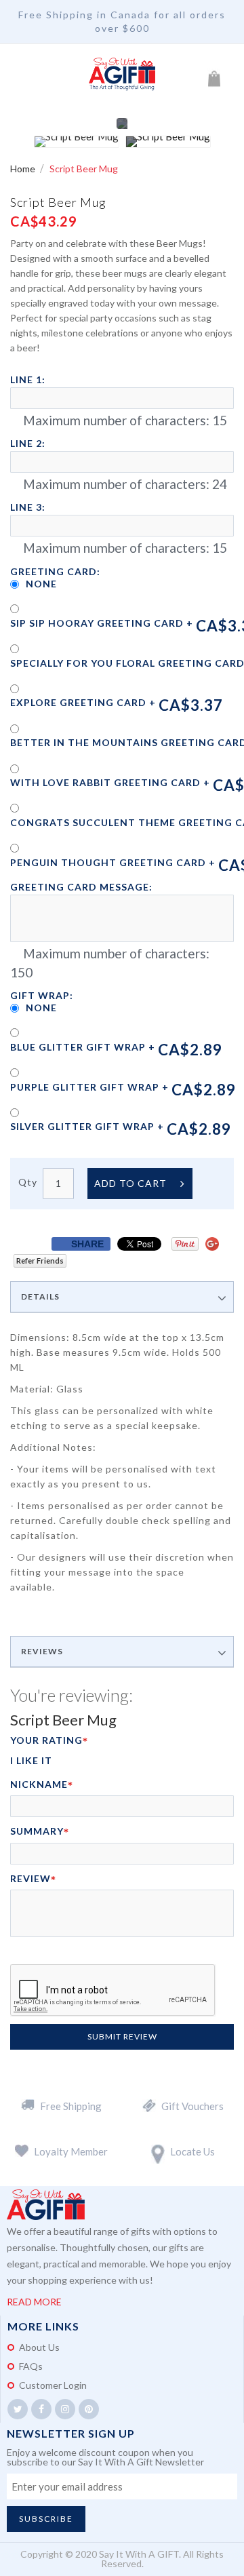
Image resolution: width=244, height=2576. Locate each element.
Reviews (42, 1652)
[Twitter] (18, 2409)
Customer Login (53, 2385)
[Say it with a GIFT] (122, 75)
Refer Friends (40, 1261)
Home (24, 169)
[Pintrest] (89, 2409)
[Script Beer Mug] (77, 142)
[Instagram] (65, 2409)
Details (40, 1297)
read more (34, 2302)
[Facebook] (41, 2409)
